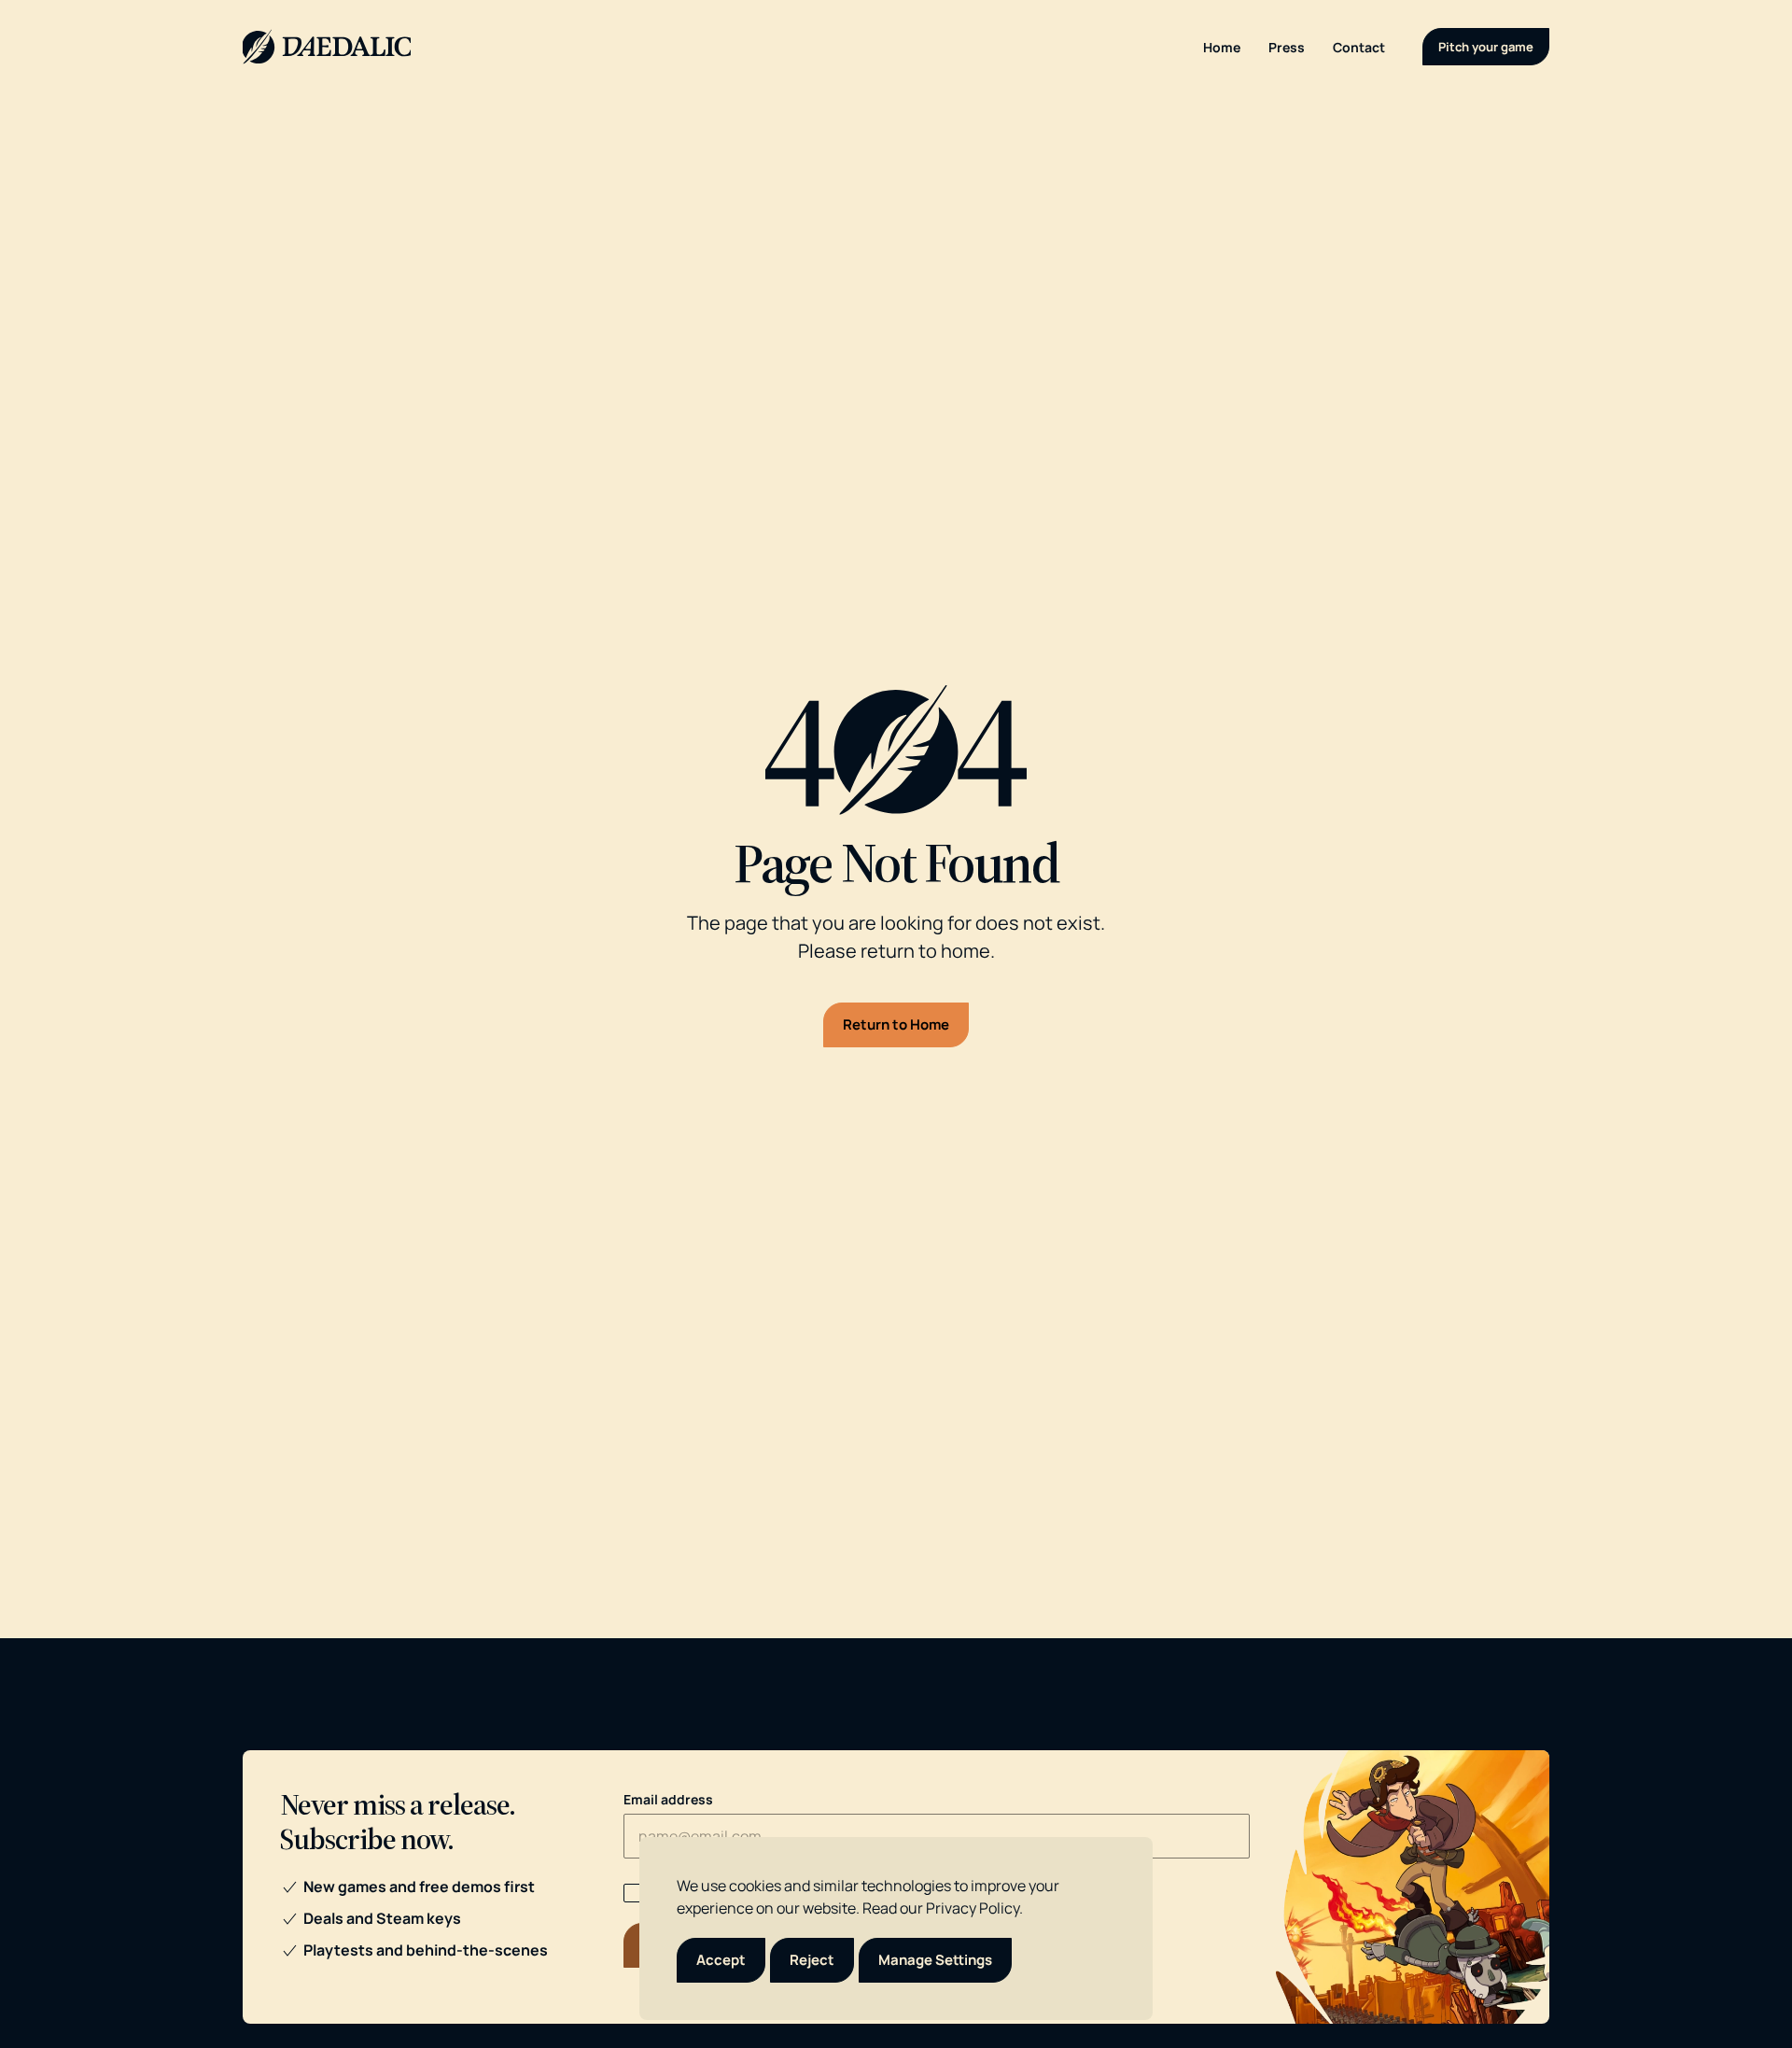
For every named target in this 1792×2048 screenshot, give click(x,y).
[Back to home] (327, 47)
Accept (721, 1960)
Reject (812, 1960)
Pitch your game (1486, 47)
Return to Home (896, 1024)
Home (1222, 47)
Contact (1359, 47)
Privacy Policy (973, 1908)
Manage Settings (935, 1960)
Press (1287, 47)
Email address (668, 1799)
